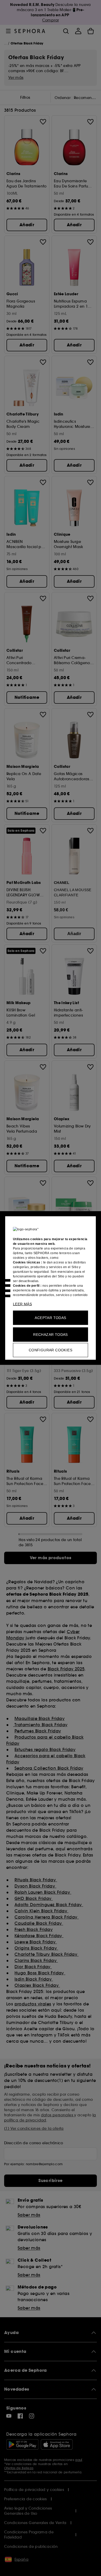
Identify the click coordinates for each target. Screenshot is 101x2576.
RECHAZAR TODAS (51, 1335)
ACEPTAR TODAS (50, 1318)
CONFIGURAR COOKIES (51, 1350)
